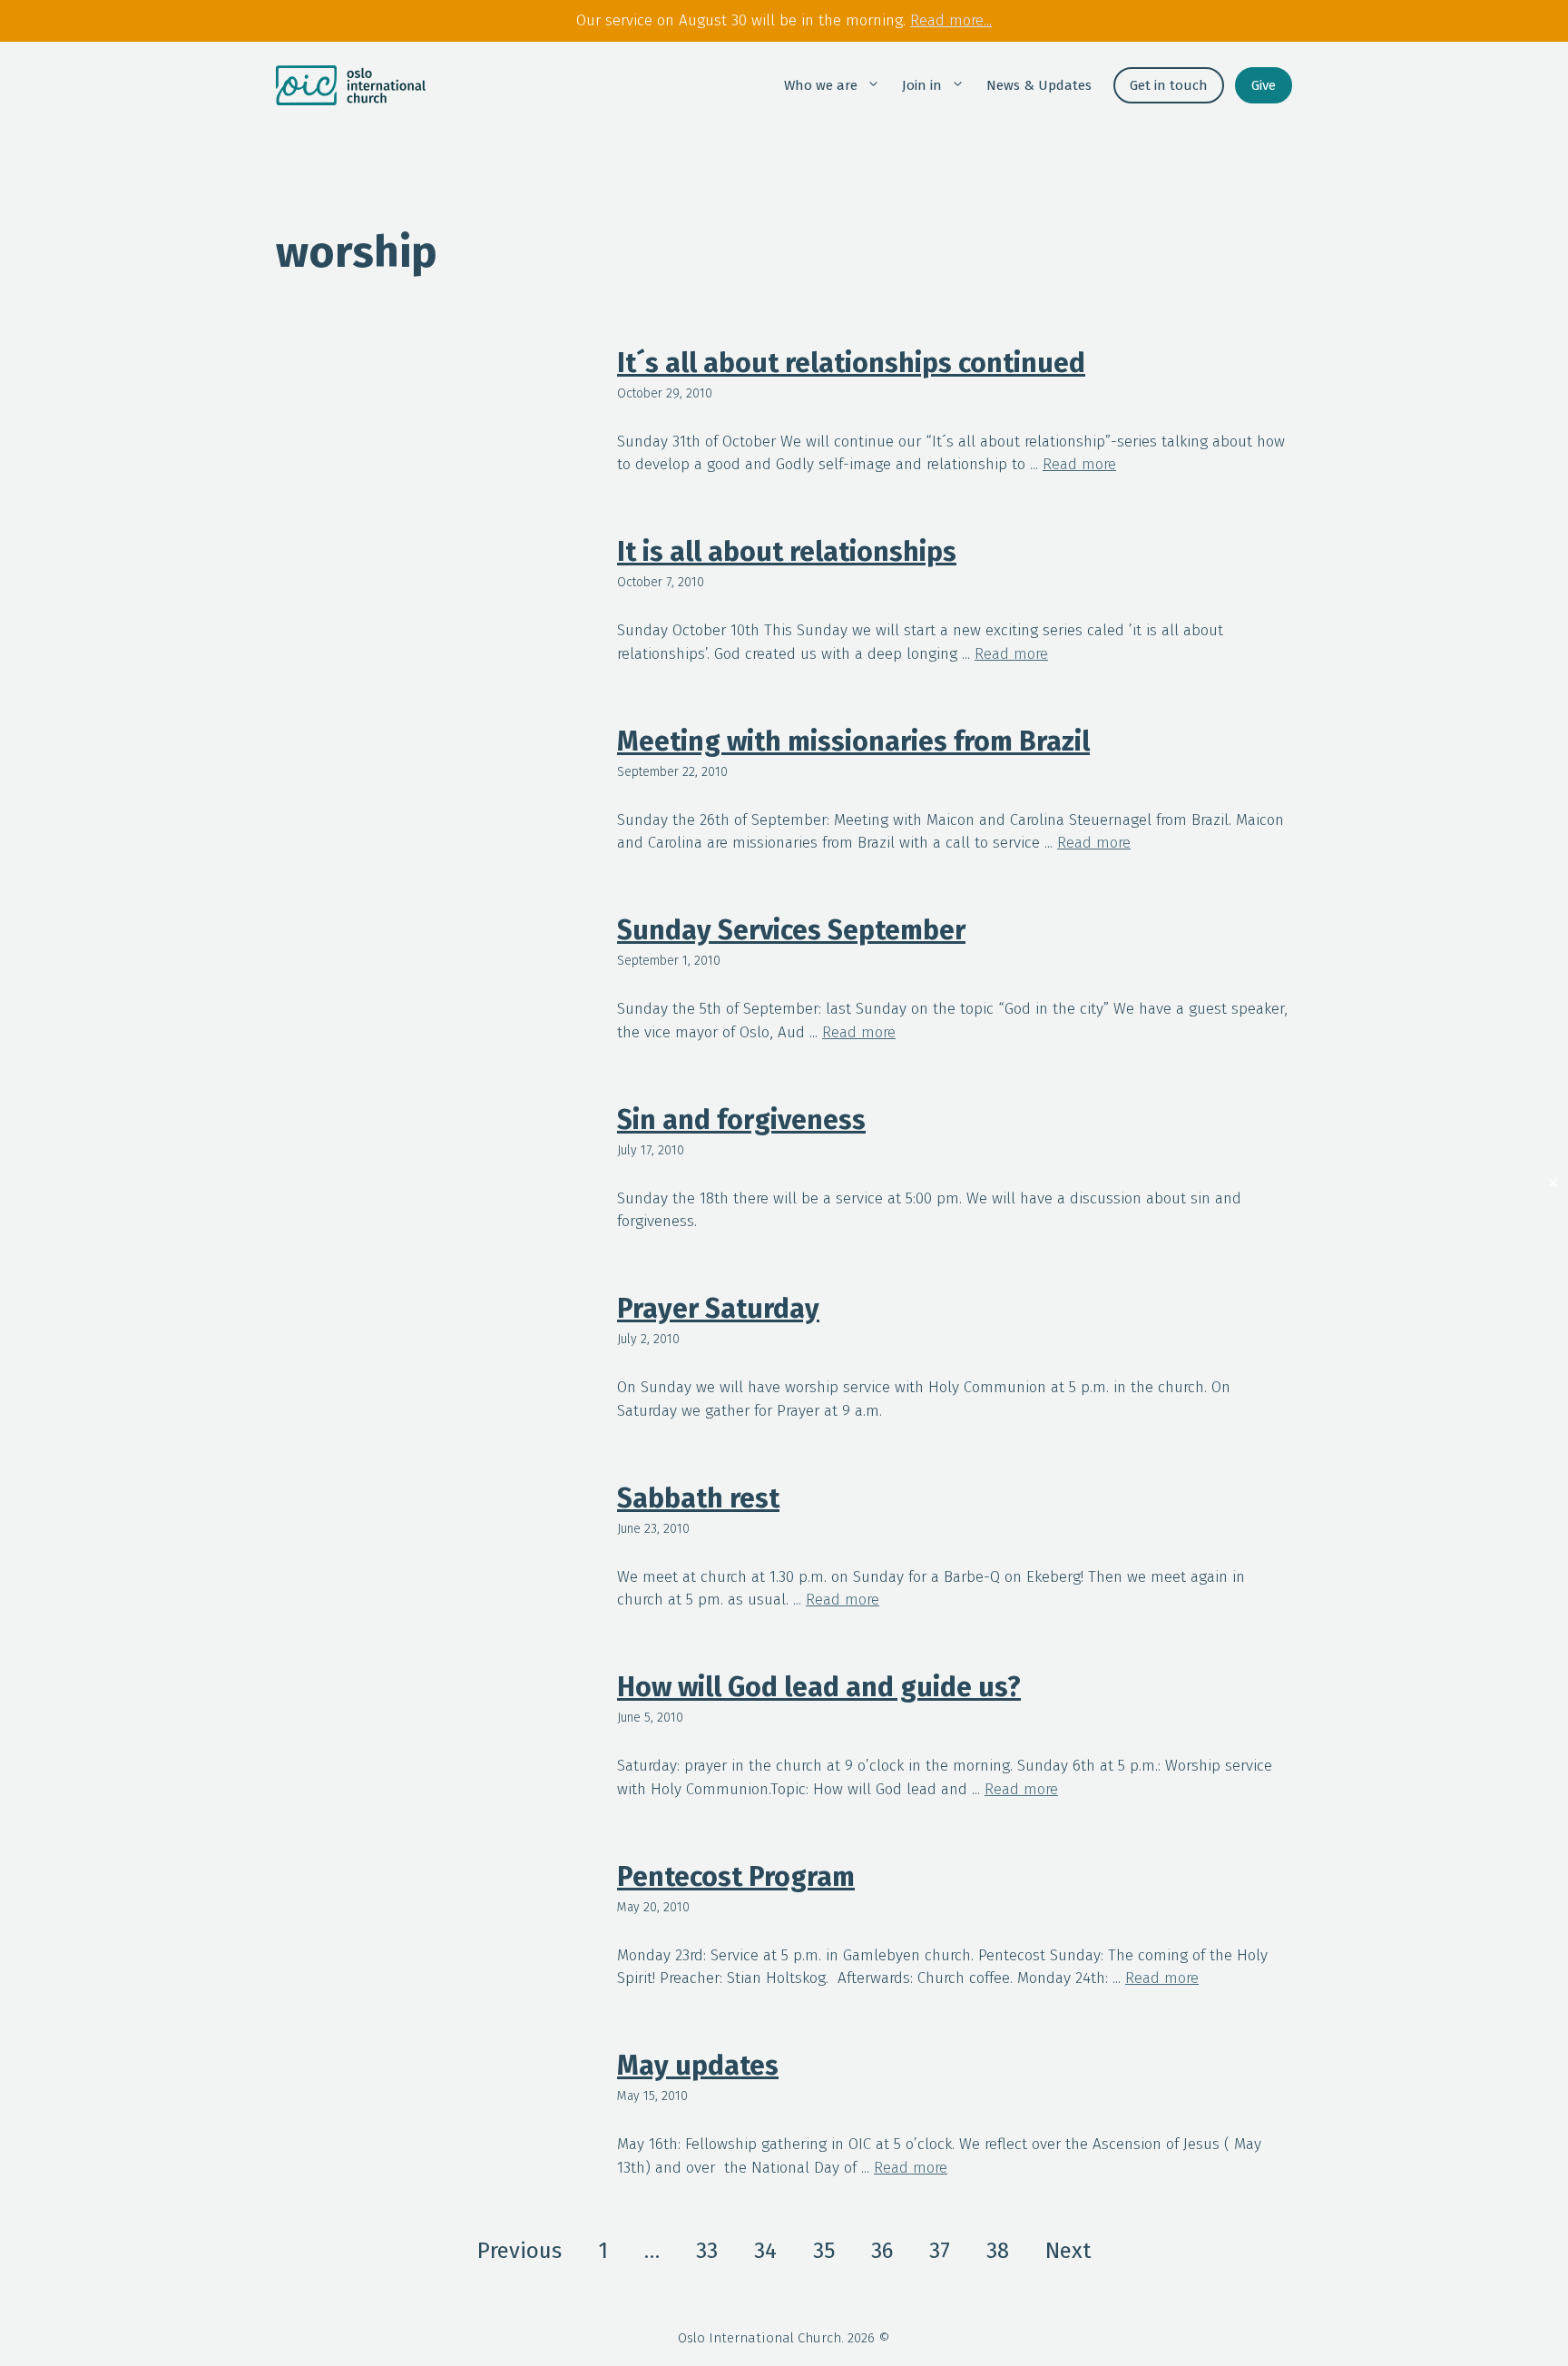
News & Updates (1039, 85)
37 (940, 2251)
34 (765, 2251)
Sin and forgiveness (741, 1120)
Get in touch (1169, 85)
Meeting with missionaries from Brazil (853, 741)
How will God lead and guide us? (819, 1687)
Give (1264, 85)
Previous (519, 2251)
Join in (922, 85)
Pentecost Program (736, 1877)
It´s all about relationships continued (851, 363)
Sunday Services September (791, 930)
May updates (698, 2066)
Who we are (821, 85)
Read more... (951, 20)
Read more (1079, 464)
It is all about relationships (787, 552)
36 (882, 2251)
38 (998, 2251)
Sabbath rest (698, 1498)
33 (707, 2251)
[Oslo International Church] (351, 85)
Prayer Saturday (718, 1309)
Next (1068, 2251)
